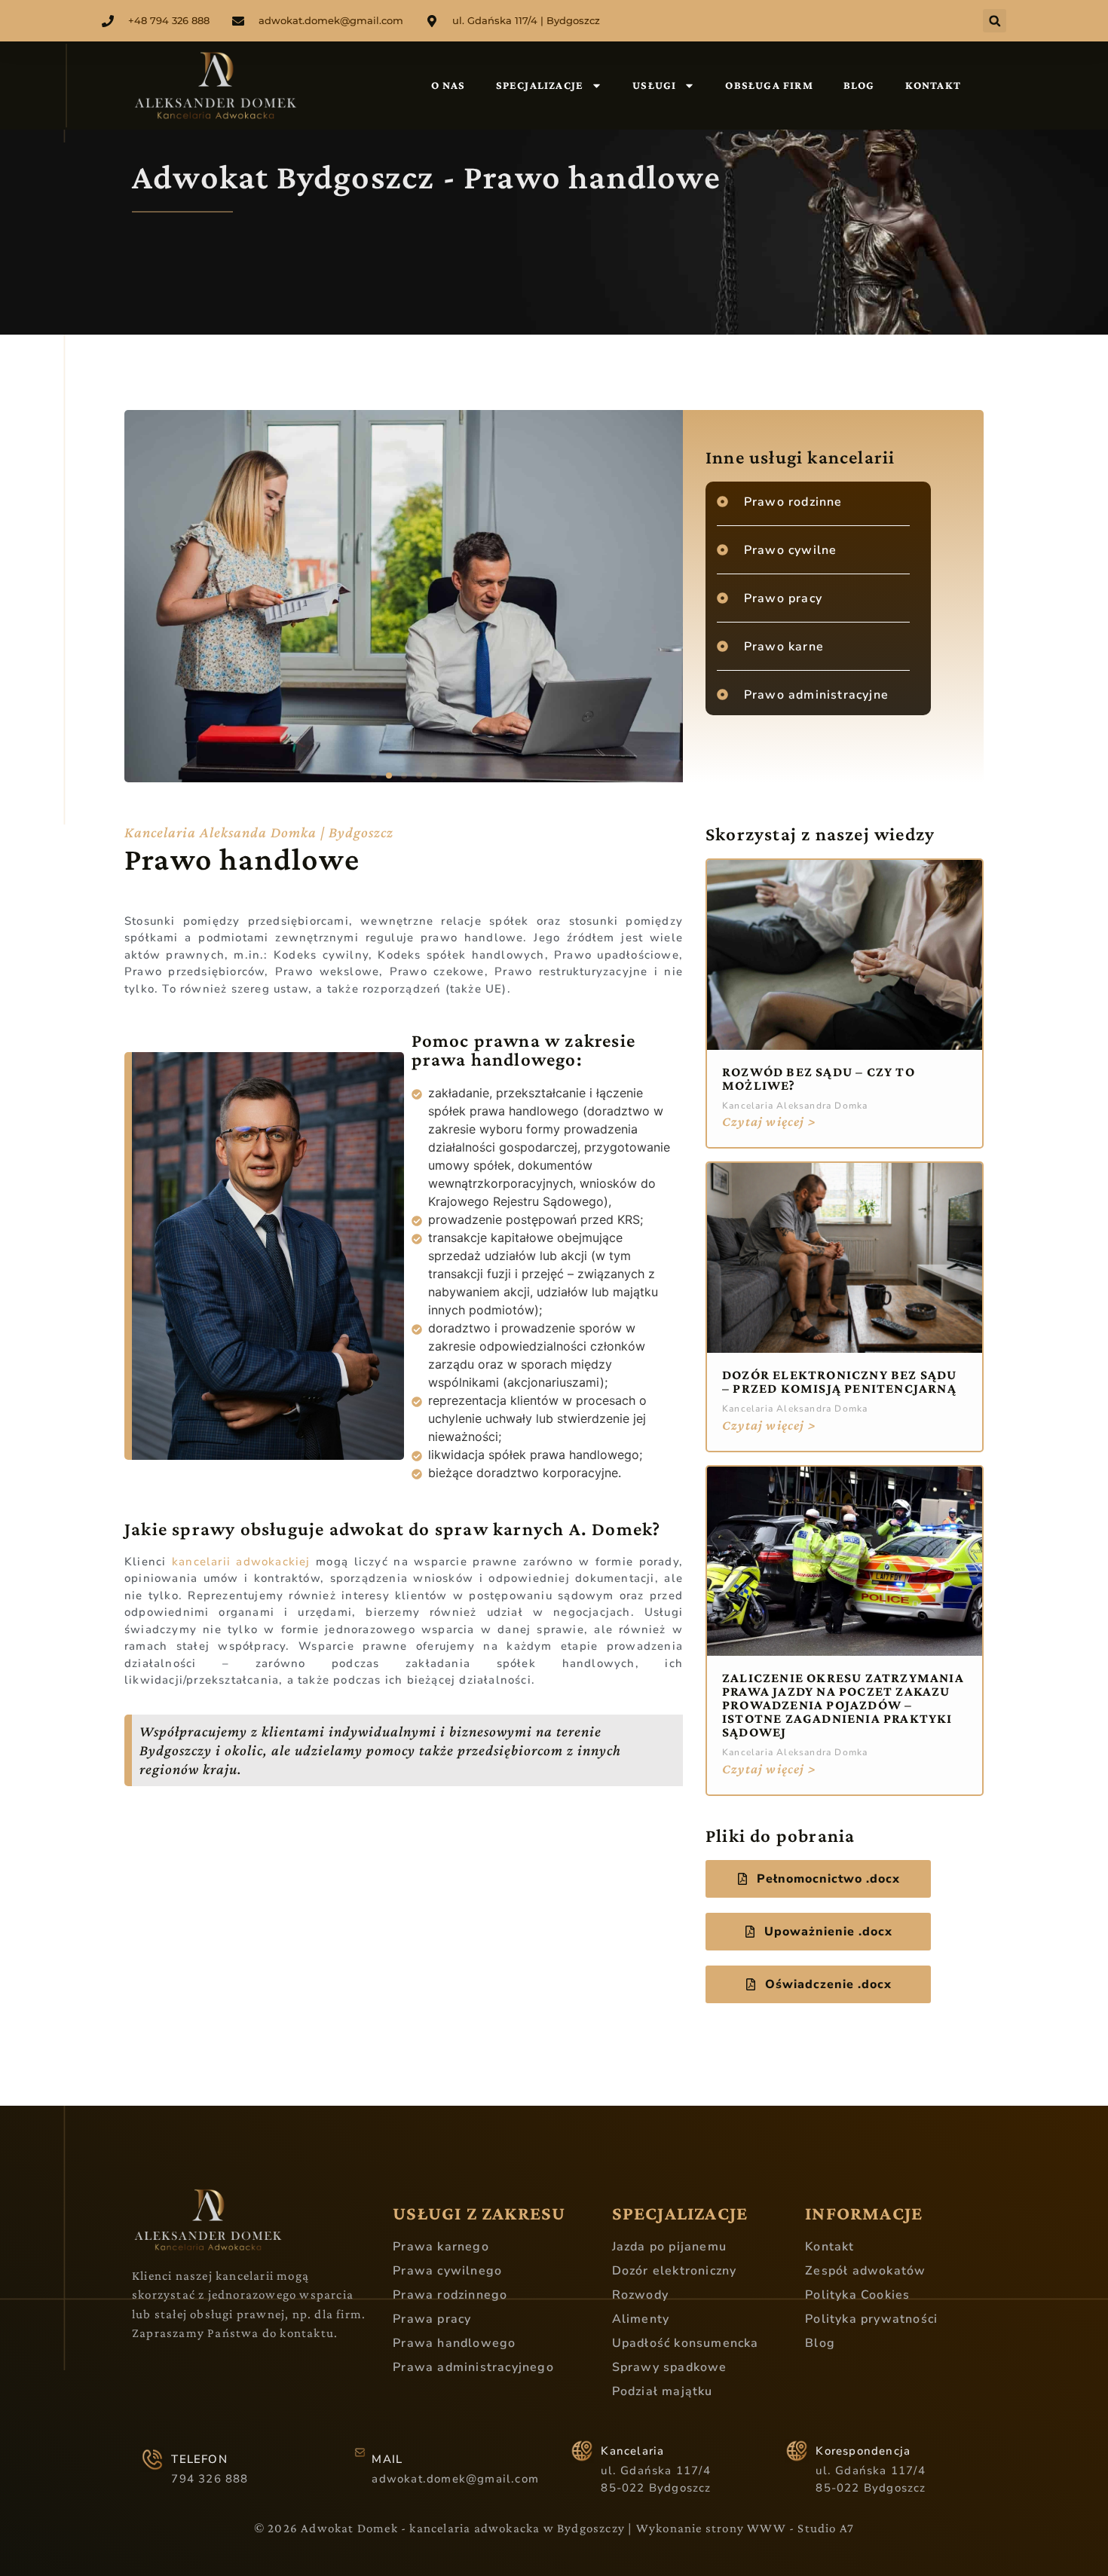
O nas (448, 85)
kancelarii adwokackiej (241, 1562)
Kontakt (933, 85)
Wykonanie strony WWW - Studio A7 (745, 2528)
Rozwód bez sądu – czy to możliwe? (819, 1078)
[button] (995, 21)
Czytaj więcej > (769, 1121)
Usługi (654, 85)
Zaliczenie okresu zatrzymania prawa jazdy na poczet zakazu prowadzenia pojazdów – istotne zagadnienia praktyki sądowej (843, 1705)
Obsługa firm (769, 85)
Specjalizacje (540, 85)
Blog (859, 85)
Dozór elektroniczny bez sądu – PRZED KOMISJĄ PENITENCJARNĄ (840, 1381)
